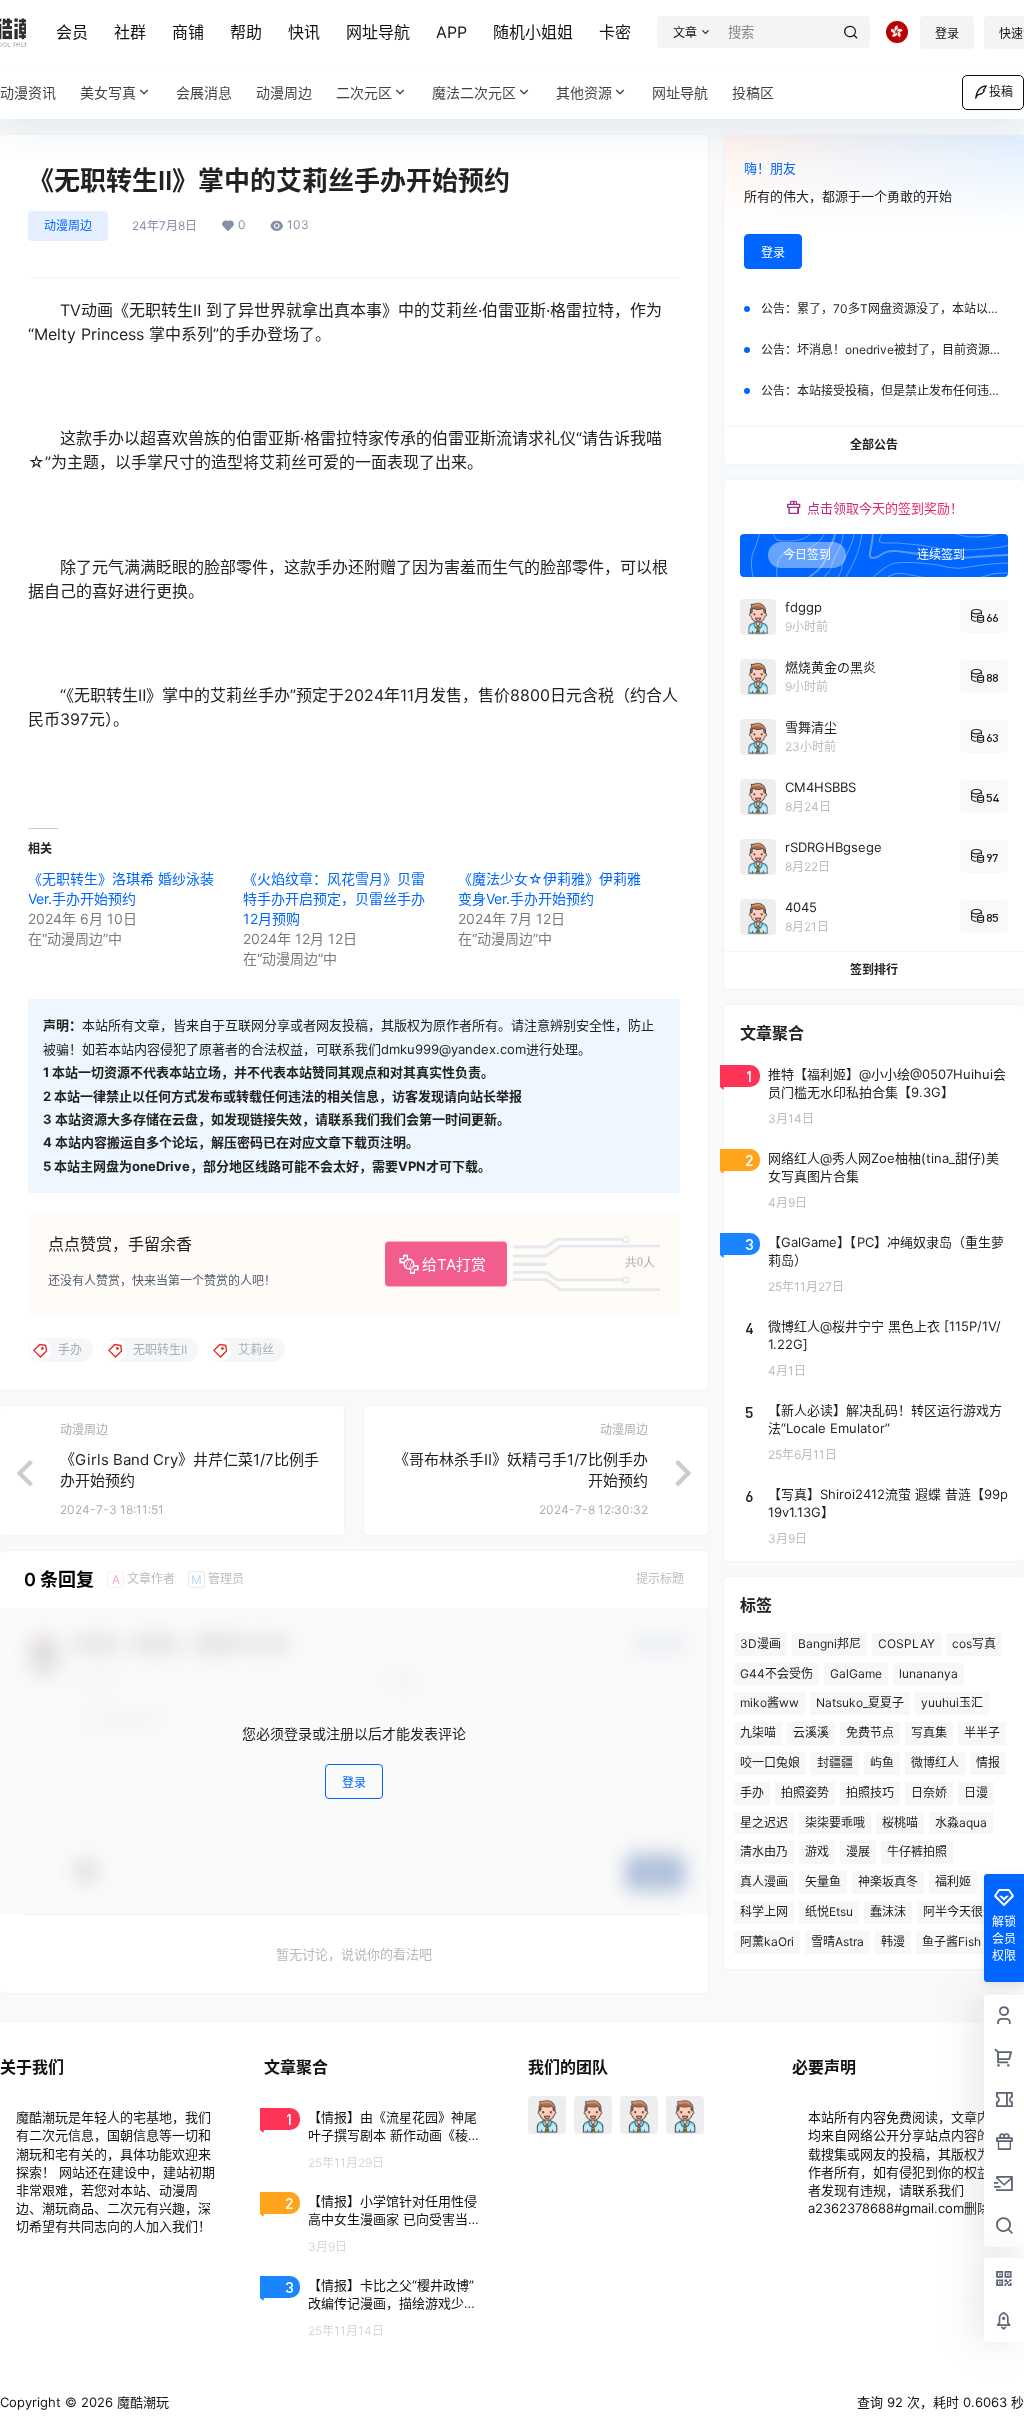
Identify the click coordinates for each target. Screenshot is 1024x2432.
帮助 (246, 32)
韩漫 (893, 1941)
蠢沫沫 (888, 1911)
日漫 (976, 1792)
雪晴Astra (837, 1941)
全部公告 (874, 444)
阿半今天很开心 (965, 1911)
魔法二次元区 (474, 92)
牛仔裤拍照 (917, 1851)
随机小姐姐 (533, 32)
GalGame (856, 1673)
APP (451, 32)
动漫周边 (68, 225)
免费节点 (870, 1732)
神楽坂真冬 (888, 1881)
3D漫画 (760, 1643)
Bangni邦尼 (829, 1643)
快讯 (304, 32)
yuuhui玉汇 (952, 1702)
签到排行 (874, 969)
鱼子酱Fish (951, 1941)
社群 (130, 32)
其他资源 (584, 92)
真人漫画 (764, 1881)
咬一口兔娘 (770, 1762)
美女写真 (108, 92)
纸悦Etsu (829, 1911)
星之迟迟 (764, 1822)
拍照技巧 (870, 1792)
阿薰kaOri (767, 1941)
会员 (72, 32)
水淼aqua (961, 1822)
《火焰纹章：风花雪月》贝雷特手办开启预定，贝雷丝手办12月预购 (334, 898)
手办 (752, 1792)
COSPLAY (906, 1643)
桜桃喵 (900, 1822)
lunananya (928, 1673)
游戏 (817, 1851)
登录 (947, 33)
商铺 (188, 32)
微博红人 (935, 1762)
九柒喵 (758, 1732)
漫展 (858, 1851)
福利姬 (953, 1881)
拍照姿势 (805, 1792)
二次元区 (364, 92)
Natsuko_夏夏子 (860, 1702)
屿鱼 (882, 1762)
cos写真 (974, 1643)
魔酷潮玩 (141, 2402)
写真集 (929, 1732)
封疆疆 (835, 1762)
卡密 (615, 32)
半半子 (982, 1732)
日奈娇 (929, 1792)
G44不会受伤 (776, 1673)
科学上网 (764, 1911)
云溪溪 (811, 1732)
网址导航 (378, 32)
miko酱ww (769, 1702)
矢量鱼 (823, 1881)
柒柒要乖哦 (835, 1822)
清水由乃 (764, 1851)
